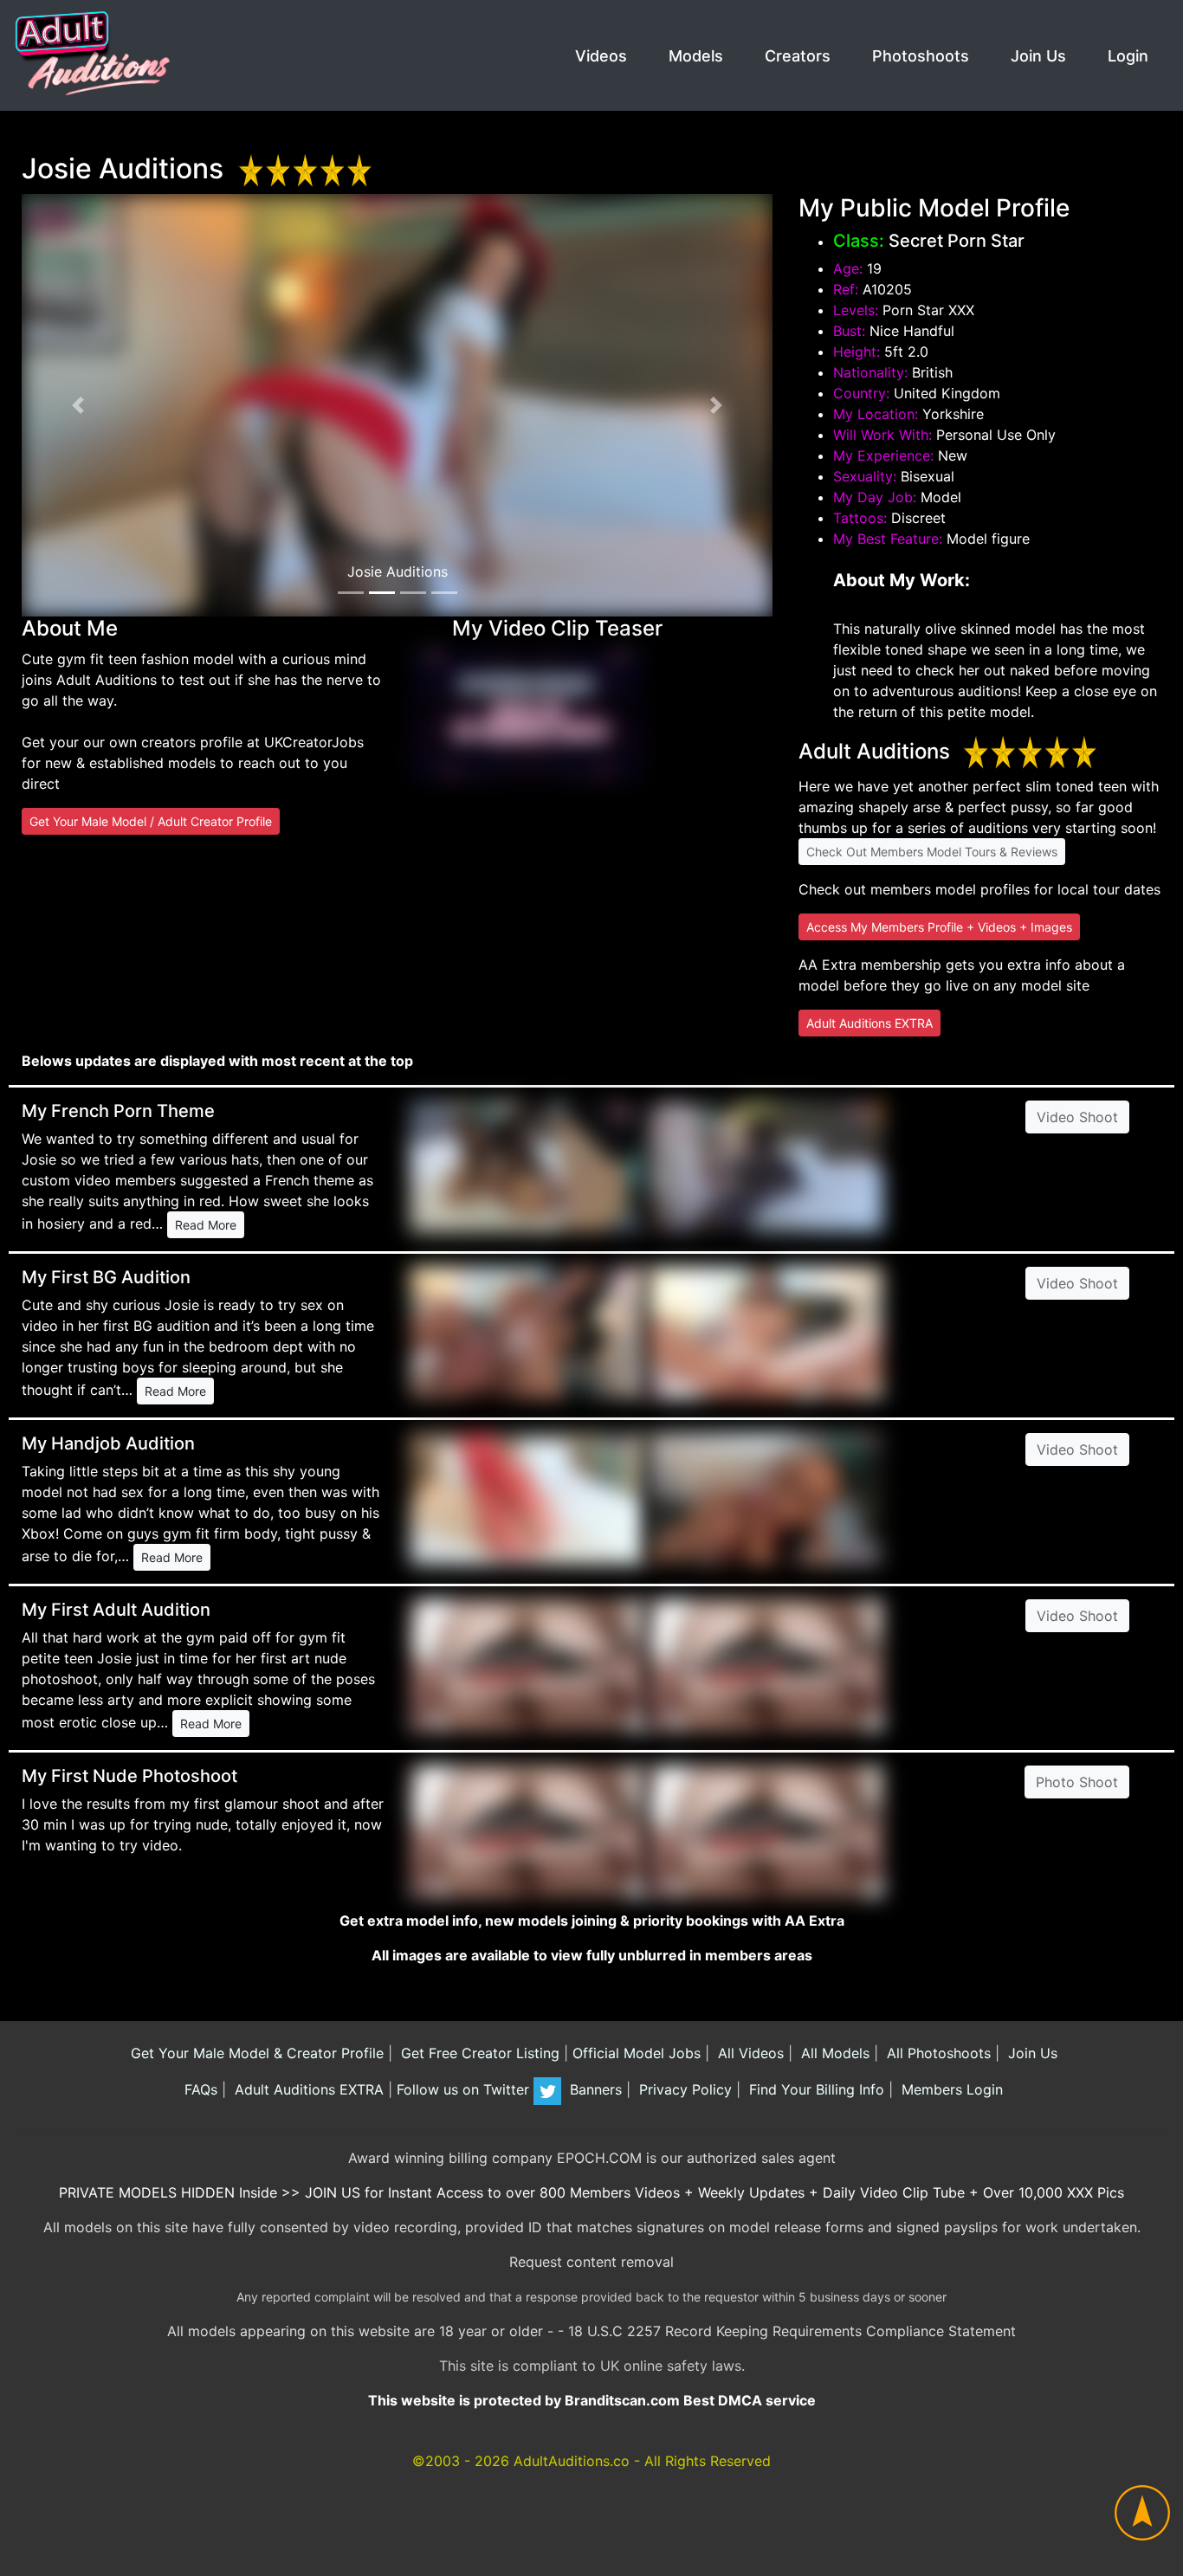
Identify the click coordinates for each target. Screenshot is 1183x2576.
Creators (798, 56)
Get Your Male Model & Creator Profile (255, 2053)
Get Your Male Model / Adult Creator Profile (151, 821)
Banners (594, 2089)
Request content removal (591, 2262)
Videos (601, 56)
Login (1128, 56)
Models (696, 56)
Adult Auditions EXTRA (869, 1023)
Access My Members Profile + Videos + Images (939, 927)
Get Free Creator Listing (478, 2053)
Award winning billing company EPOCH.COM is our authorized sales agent (592, 2158)
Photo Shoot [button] (1077, 1782)
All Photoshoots (937, 2053)
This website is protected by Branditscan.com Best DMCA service (592, 2400)
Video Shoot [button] (1077, 1117)
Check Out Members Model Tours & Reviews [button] (932, 852)
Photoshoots (921, 56)
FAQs (199, 2089)
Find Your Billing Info (815, 2089)
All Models (833, 2053)
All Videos (749, 2053)
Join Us (1038, 56)
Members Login (950, 2089)
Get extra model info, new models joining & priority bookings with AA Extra (592, 1921)
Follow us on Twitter (465, 2089)
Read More (206, 1225)
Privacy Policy (683, 2089)
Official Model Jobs (637, 2053)
